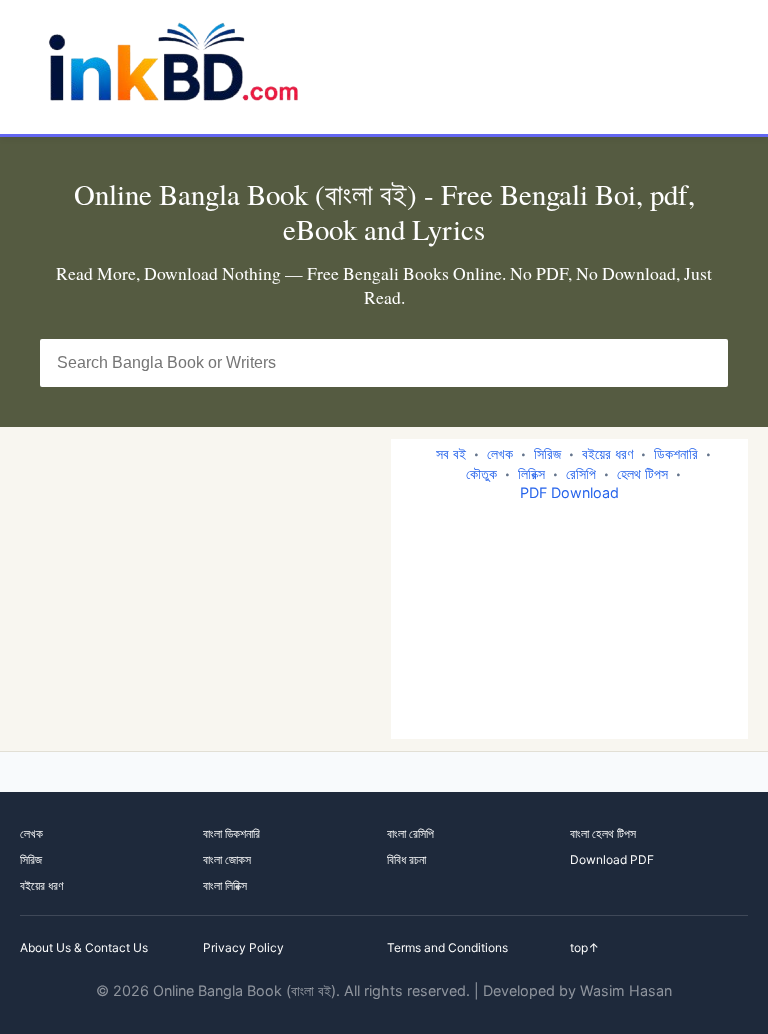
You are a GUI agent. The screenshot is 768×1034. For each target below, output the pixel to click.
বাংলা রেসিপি (410, 833)
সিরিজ (547, 453)
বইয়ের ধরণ (607, 453)
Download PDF (612, 859)
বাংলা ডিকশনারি (231, 833)
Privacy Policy (243, 947)
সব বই (451, 453)
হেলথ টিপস (642, 473)
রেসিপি (581, 473)
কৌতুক (481, 473)
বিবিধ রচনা (406, 859)
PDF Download (569, 492)
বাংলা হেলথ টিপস (603, 833)
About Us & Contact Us (84, 947)
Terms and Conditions (447, 947)
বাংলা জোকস (227, 859)
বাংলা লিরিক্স (225, 885)
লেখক (500, 453)
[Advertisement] (205, 589)
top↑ (584, 947)
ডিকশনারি (676, 453)
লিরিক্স (531, 473)
